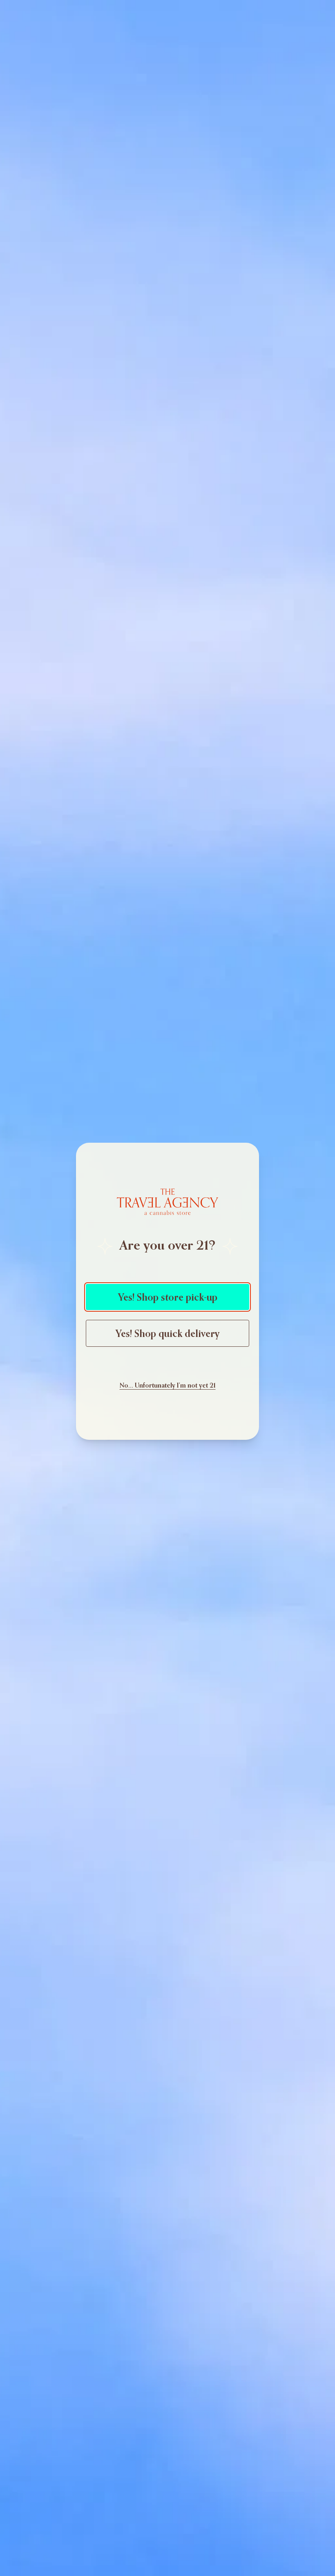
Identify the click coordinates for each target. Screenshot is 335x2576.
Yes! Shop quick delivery (167, 1333)
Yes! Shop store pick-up (168, 1297)
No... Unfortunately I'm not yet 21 (168, 1385)
